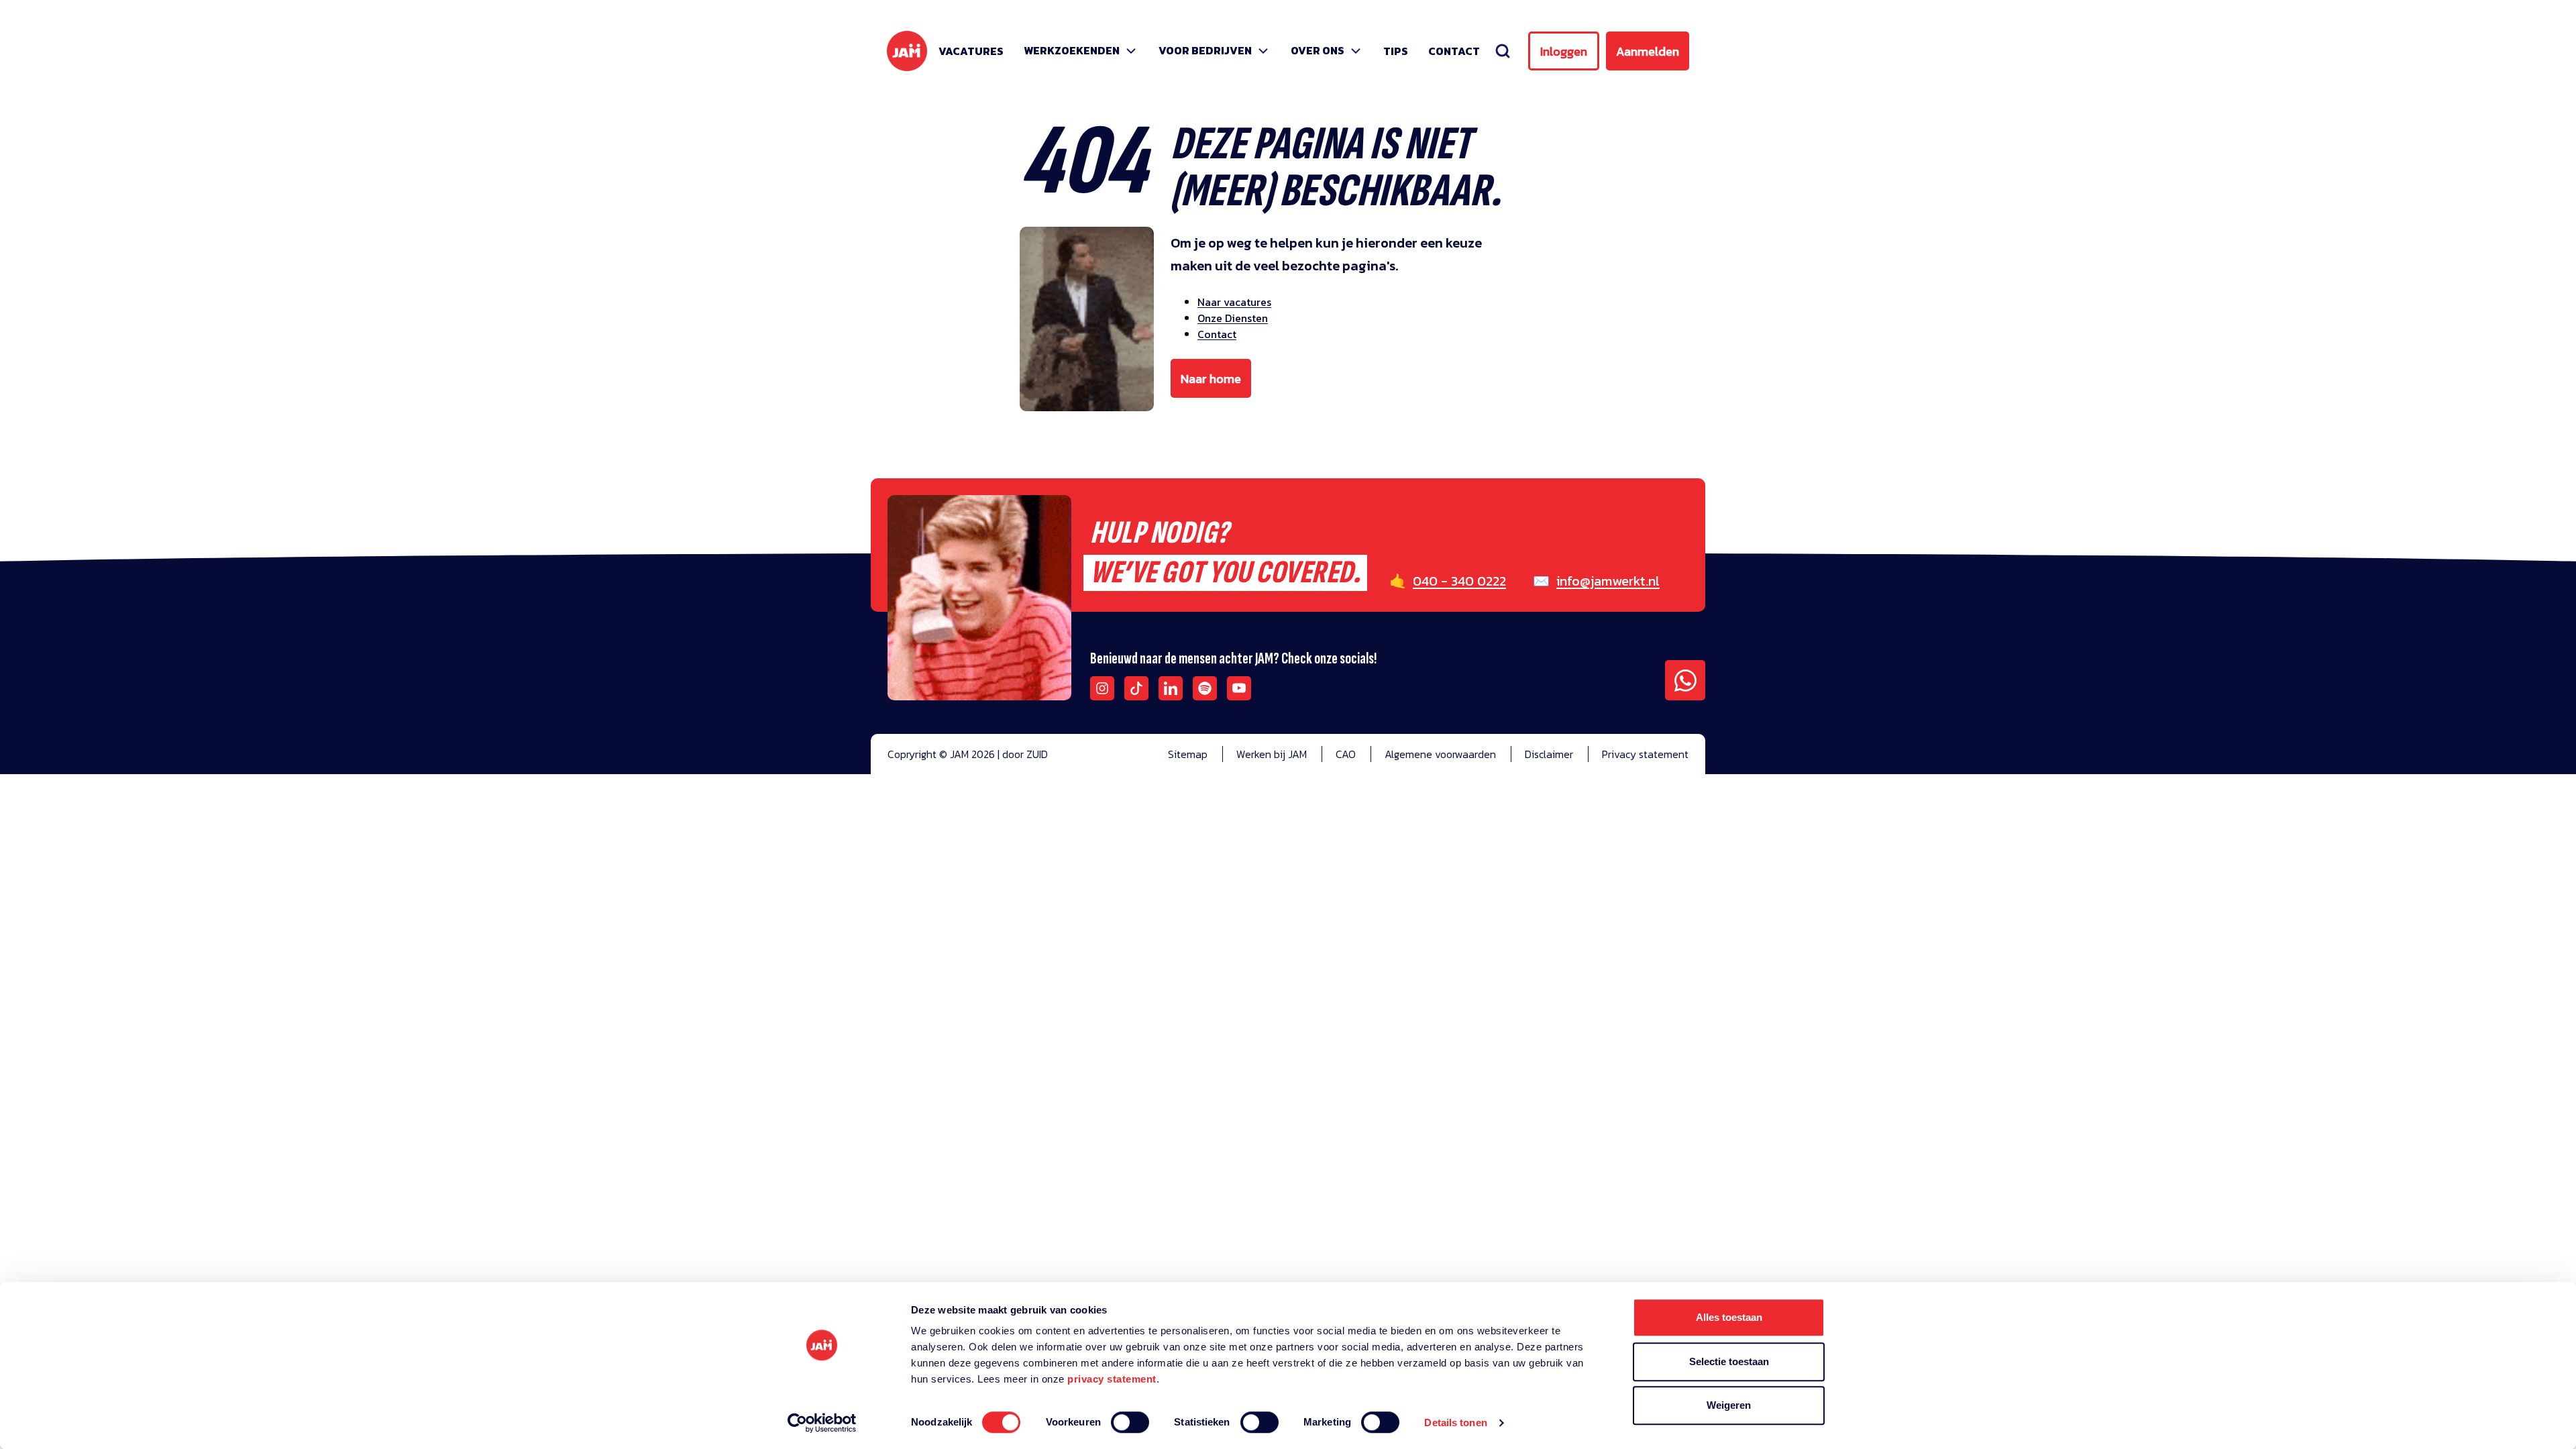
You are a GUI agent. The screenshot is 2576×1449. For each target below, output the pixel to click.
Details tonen (1455, 1423)
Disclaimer (1549, 754)
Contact (1454, 51)
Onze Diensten (1233, 318)
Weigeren (1729, 1405)
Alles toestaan (1729, 1317)
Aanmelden (1648, 51)
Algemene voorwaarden (1440, 754)
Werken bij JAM (1272, 754)
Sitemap (1188, 754)
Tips (1396, 51)
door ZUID (1025, 754)
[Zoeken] (1503, 51)
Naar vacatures (1234, 302)
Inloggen (1564, 51)
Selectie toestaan (1729, 1361)
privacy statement (1112, 1379)
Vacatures (971, 51)
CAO (1346, 754)
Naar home (1211, 379)
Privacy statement (1645, 754)
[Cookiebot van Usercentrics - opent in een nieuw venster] (822, 1423)
